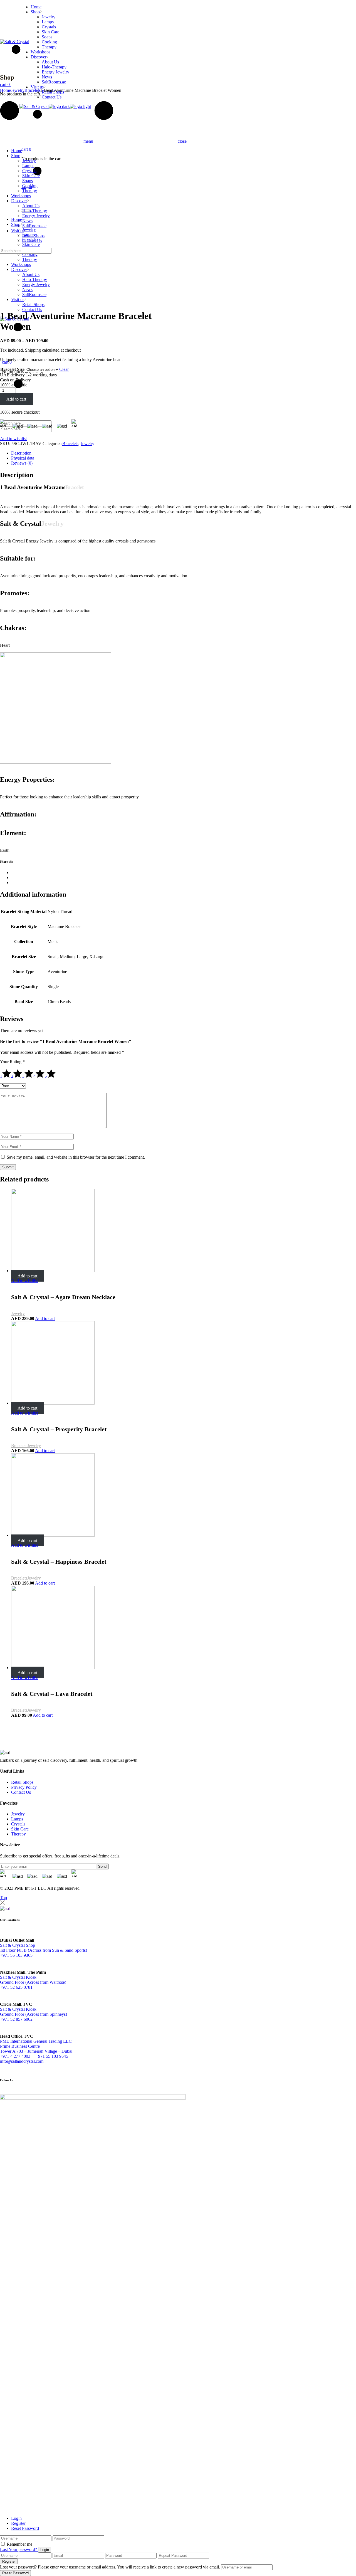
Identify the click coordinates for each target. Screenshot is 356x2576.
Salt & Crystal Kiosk (18, 1977)
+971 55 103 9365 (16, 1955)
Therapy (18, 1834)
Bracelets (70, 444)
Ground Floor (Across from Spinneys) (34, 2014)
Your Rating (12, 1062)
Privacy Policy (24, 1787)
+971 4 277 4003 (15, 2056)
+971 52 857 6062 (16, 2019)
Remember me (19, 2544)
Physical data (23, 458)
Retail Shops (22, 1782)
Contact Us (21, 1792)
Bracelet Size (12, 369)
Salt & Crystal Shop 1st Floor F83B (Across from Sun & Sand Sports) (44, 1948)
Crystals (18, 1824)
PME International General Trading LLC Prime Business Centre (36, 2044)
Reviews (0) (22, 463)
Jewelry (87, 444)
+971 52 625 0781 (16, 1987)
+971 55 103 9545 (52, 2056)
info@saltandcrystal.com (22, 2061)
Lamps (17, 1819)
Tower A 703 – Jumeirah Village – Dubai (36, 2051)
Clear (64, 369)
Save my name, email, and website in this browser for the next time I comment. (76, 1157)
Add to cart (16, 399)
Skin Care (20, 1829)
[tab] (184, 453)
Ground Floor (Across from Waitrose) (33, 1982)
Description (21, 453)
